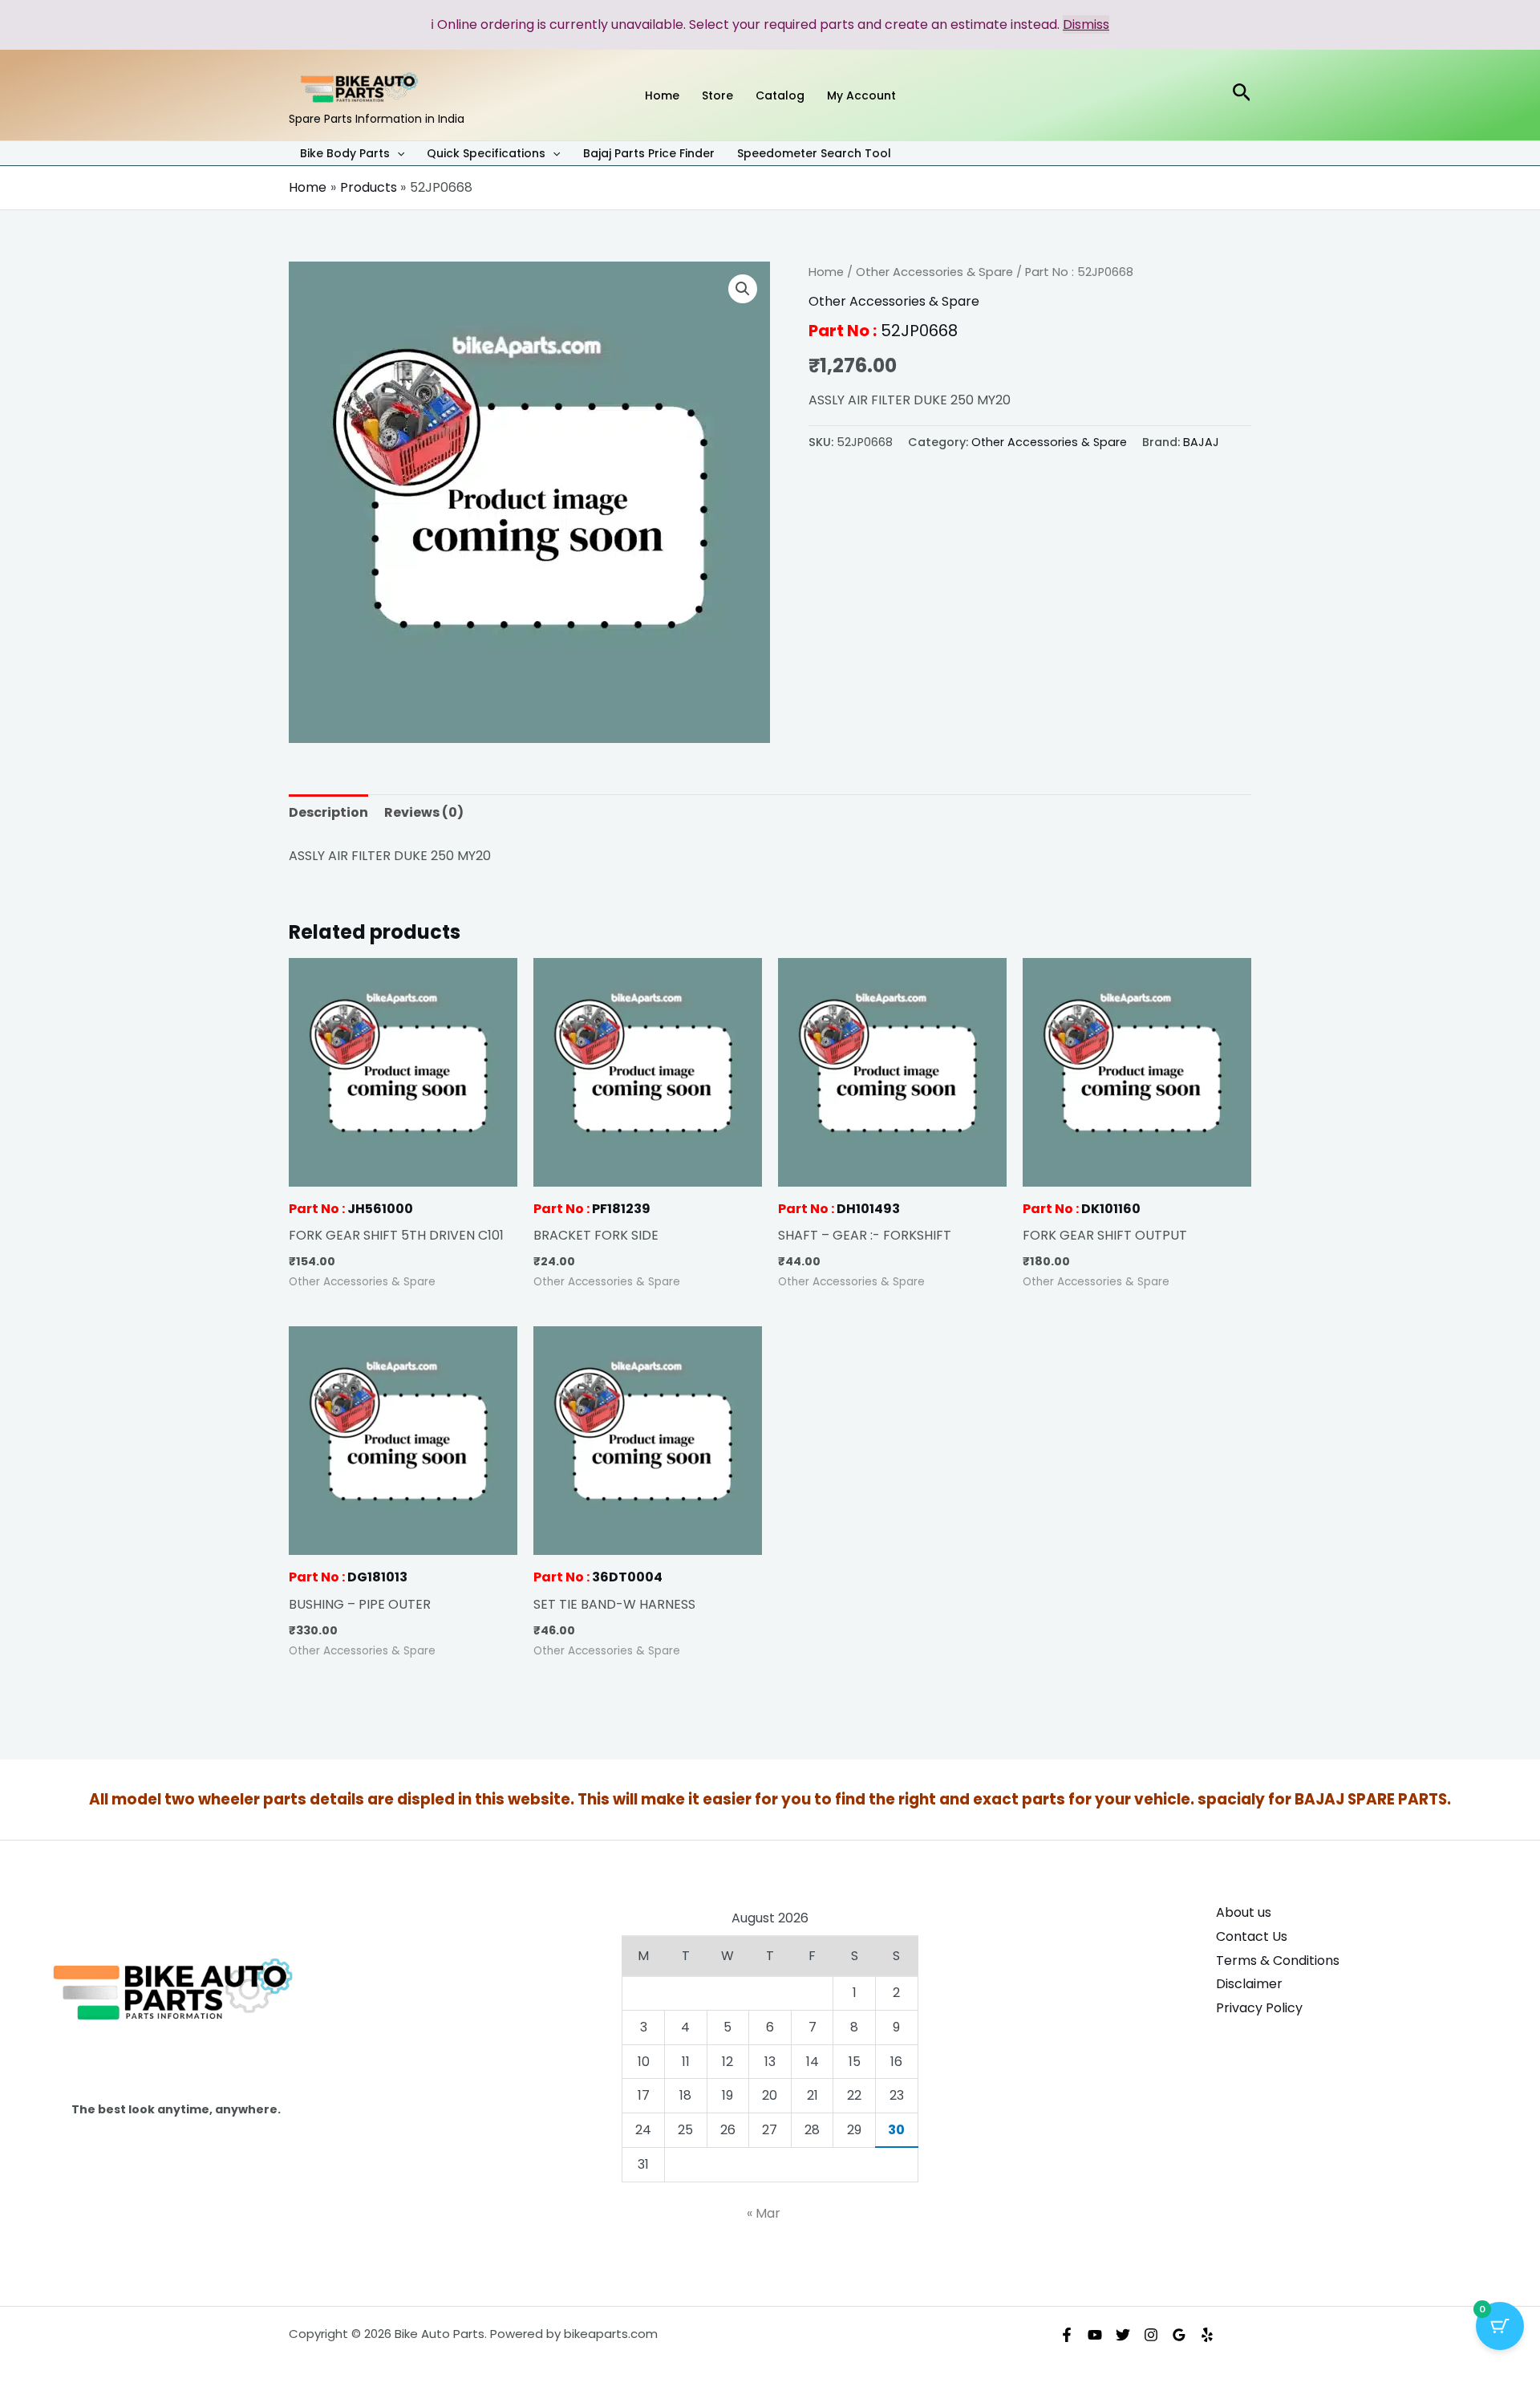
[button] (397, 153)
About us (1244, 1912)
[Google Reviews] (1179, 2335)
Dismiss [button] (1086, 24)
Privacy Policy (1259, 2008)
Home (826, 272)
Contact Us (1252, 1936)
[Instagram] (1151, 2335)
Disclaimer (1249, 1984)
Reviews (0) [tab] (424, 812)
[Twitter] (1123, 2335)
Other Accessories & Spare (934, 272)
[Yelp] (1207, 2335)
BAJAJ (1201, 442)
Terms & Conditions (1278, 1961)
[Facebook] (1067, 2335)
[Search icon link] (1242, 95)
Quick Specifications (486, 154)
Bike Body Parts (345, 154)
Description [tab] (328, 812)
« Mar (764, 2213)
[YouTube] (1095, 2335)
